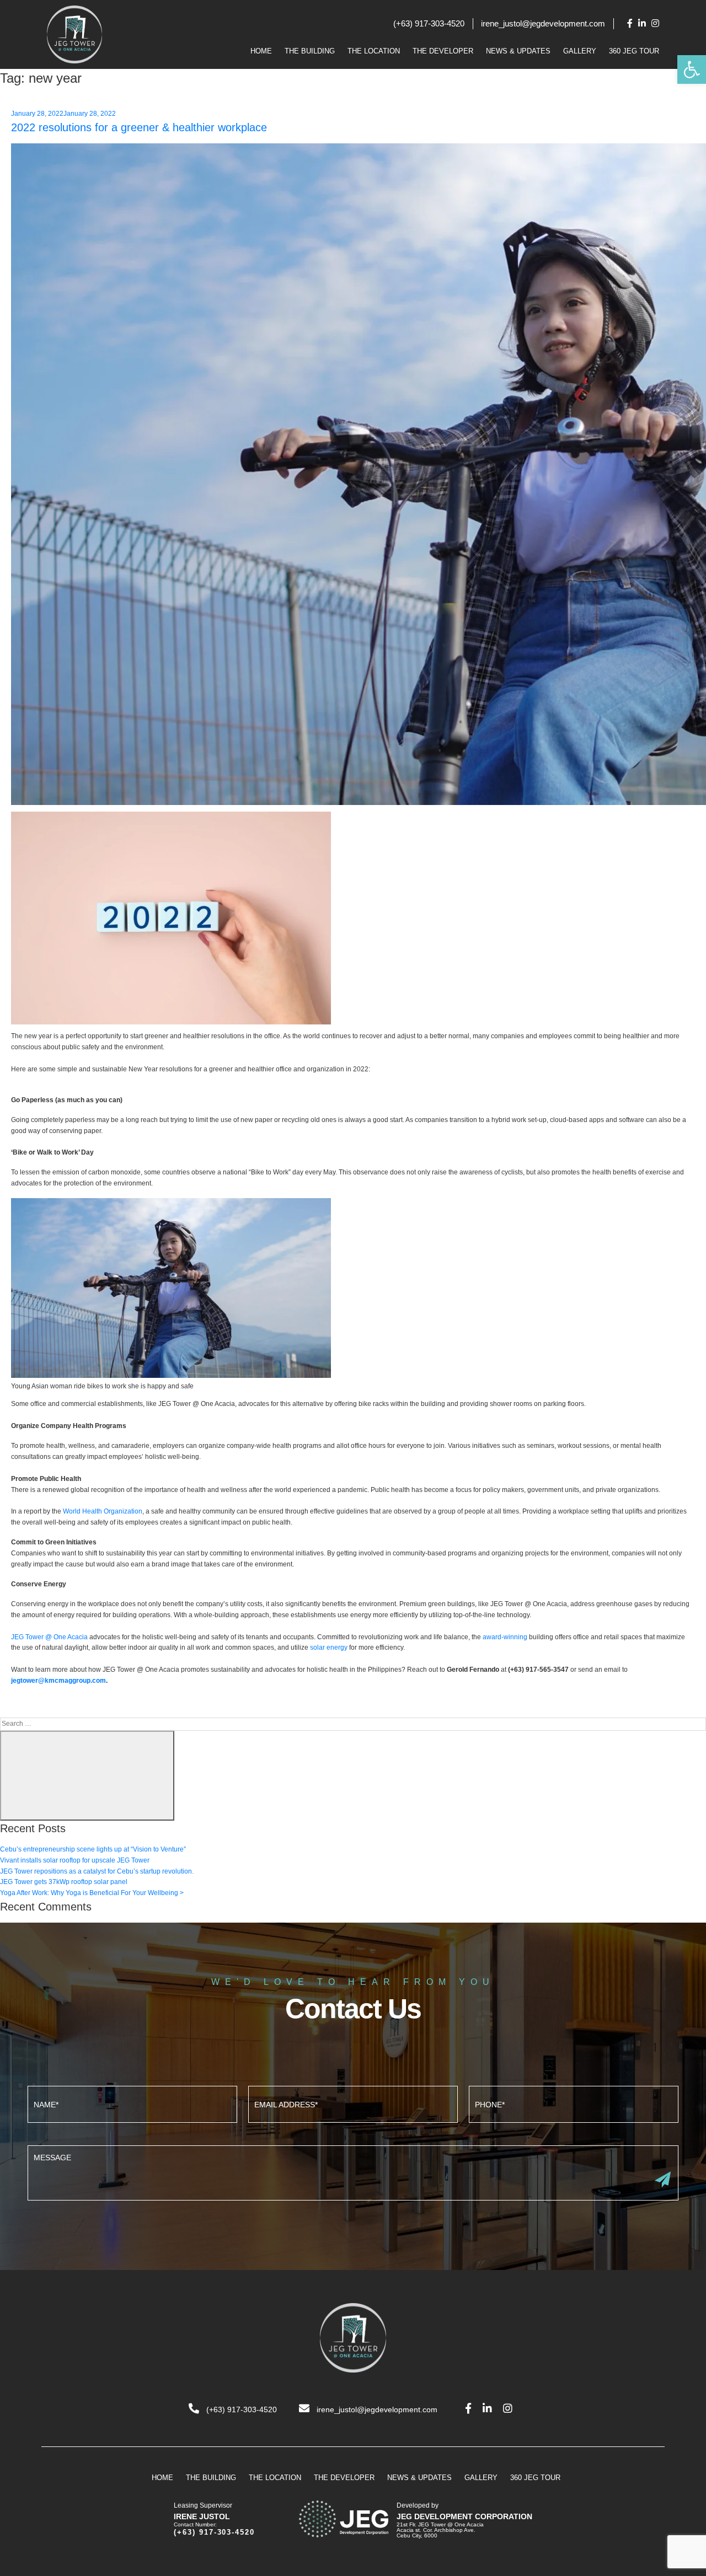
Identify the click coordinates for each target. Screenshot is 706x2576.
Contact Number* (574, 2103)
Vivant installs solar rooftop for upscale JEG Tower (75, 1860)
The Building (310, 51)
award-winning (505, 1637)
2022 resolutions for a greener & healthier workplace (139, 127)
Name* (132, 2103)
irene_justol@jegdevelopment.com (543, 23)
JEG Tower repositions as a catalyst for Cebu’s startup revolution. (97, 1871)
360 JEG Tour (634, 51)
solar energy (329, 1647)
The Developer (443, 51)
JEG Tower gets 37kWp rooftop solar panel (64, 1882)
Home (261, 51)
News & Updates (518, 51)
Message (353, 2172)
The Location (374, 51)
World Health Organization (103, 1511)
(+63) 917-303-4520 (429, 23)
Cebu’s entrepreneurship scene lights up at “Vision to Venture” (93, 1849)
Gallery (580, 51)
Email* (353, 2103)
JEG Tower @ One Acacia (49, 1637)
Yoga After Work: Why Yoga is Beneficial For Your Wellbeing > (92, 1893)
